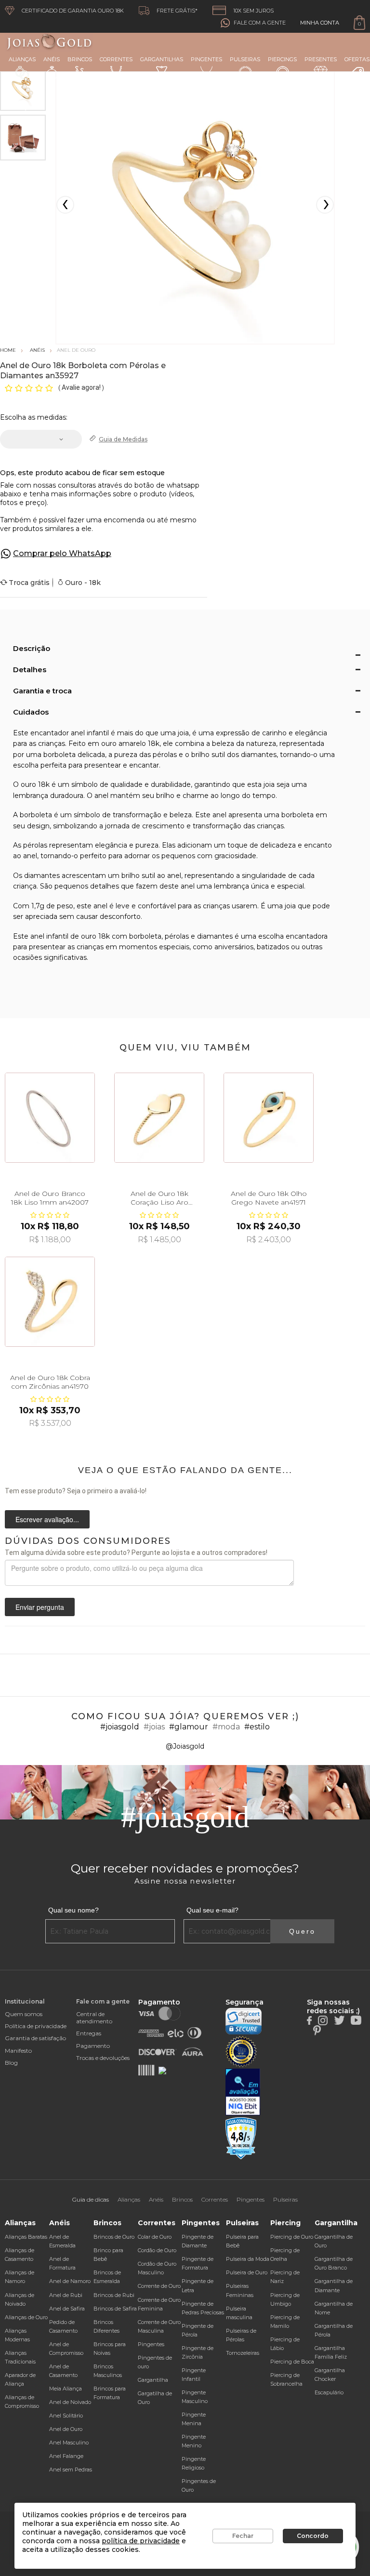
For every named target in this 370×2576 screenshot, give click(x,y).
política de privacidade (141, 2541)
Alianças (22, 59)
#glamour (189, 1727)
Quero (302, 1931)
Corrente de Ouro (159, 2286)
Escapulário (329, 2392)
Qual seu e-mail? (212, 1910)
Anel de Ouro (66, 2429)
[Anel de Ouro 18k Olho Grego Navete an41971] (269, 1118)
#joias (154, 1727)
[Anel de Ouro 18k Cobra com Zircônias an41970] (50, 1302)
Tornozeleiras (243, 2353)
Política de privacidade (36, 2026)
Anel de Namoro (70, 2281)
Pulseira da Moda (248, 2259)
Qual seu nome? (73, 1910)
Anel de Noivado (70, 2402)
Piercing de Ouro (292, 2237)
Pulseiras (245, 59)
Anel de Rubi (66, 2295)
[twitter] (339, 2019)
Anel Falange (66, 2456)
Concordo (313, 2536)
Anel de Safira (67, 2309)
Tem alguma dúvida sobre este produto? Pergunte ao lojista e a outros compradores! (136, 1553)
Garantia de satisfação (35, 2038)
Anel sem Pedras (71, 2470)
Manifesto (18, 2051)
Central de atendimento (94, 2018)
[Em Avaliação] (243, 2092)
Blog (11, 2063)
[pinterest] (317, 2030)
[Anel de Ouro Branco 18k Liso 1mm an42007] (50, 1118)
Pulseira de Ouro (247, 2272)
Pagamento (93, 2046)
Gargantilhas (162, 59)
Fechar (243, 2536)
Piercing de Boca (292, 2362)
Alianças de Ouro (26, 2317)
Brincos (80, 59)
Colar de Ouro (155, 2237)
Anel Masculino (69, 2443)
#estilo (257, 1727)
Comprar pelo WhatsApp (62, 553)
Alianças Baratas (26, 2237)
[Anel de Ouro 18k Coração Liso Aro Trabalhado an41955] (159, 1118)
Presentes (321, 59)
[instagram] (323, 2019)
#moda (226, 1727)
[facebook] (309, 2019)
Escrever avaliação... (47, 1519)
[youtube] (356, 2019)
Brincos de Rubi (114, 2295)
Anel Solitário (66, 2416)
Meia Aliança (66, 2389)
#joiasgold (120, 1727)
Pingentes (206, 59)
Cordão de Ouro (157, 2250)
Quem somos (24, 2014)
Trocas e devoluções (103, 2058)
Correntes (116, 59)
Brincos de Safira (115, 2309)
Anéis (52, 59)
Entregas (89, 2033)
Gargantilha (153, 2380)
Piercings (282, 59)
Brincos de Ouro (114, 2237)
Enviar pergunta (40, 1607)
